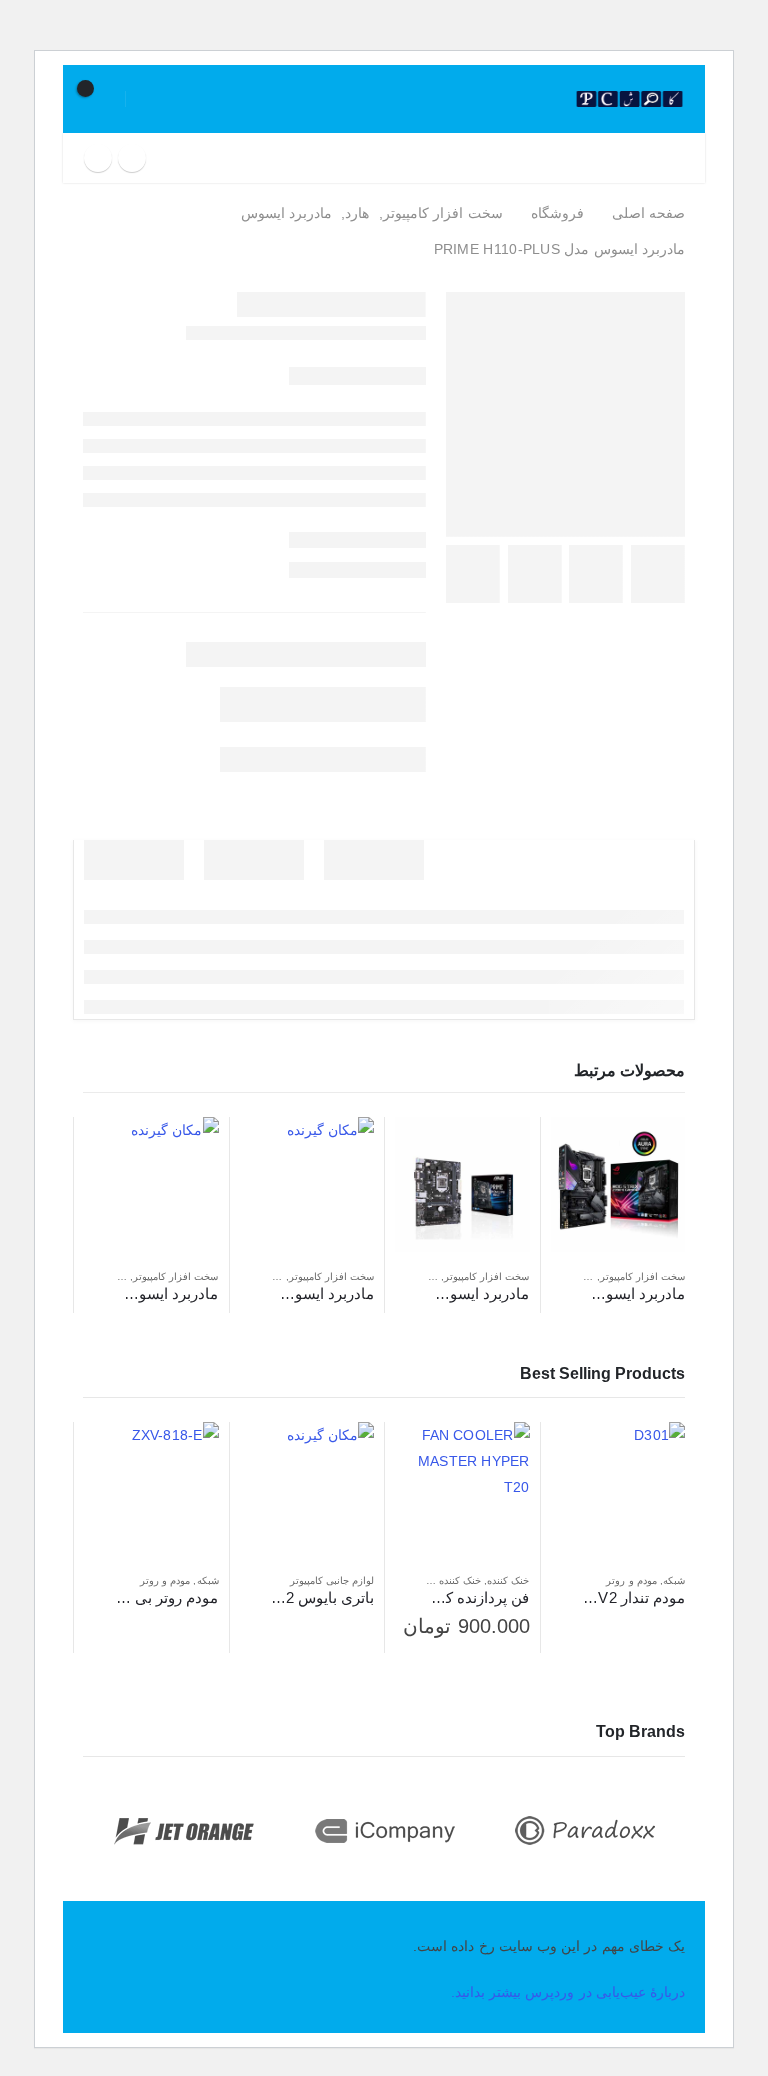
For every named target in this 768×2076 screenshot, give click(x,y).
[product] (618, 1184)
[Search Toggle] (547, 99)
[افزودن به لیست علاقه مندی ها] (561, 1277)
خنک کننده (508, 1580)
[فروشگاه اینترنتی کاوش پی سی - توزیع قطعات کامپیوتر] (629, 99)
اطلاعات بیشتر (584, 1150)
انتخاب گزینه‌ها (428, 1455)
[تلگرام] (98, 158)
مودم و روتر (631, 1580)
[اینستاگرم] (132, 158)
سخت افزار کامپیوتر (642, 1276)
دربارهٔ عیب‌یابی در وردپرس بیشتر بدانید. (568, 1992)
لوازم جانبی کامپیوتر (332, 1580)
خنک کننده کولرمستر (437, 1580)
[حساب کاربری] (153, 99)
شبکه (674, 1580)
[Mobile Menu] (676, 158)
